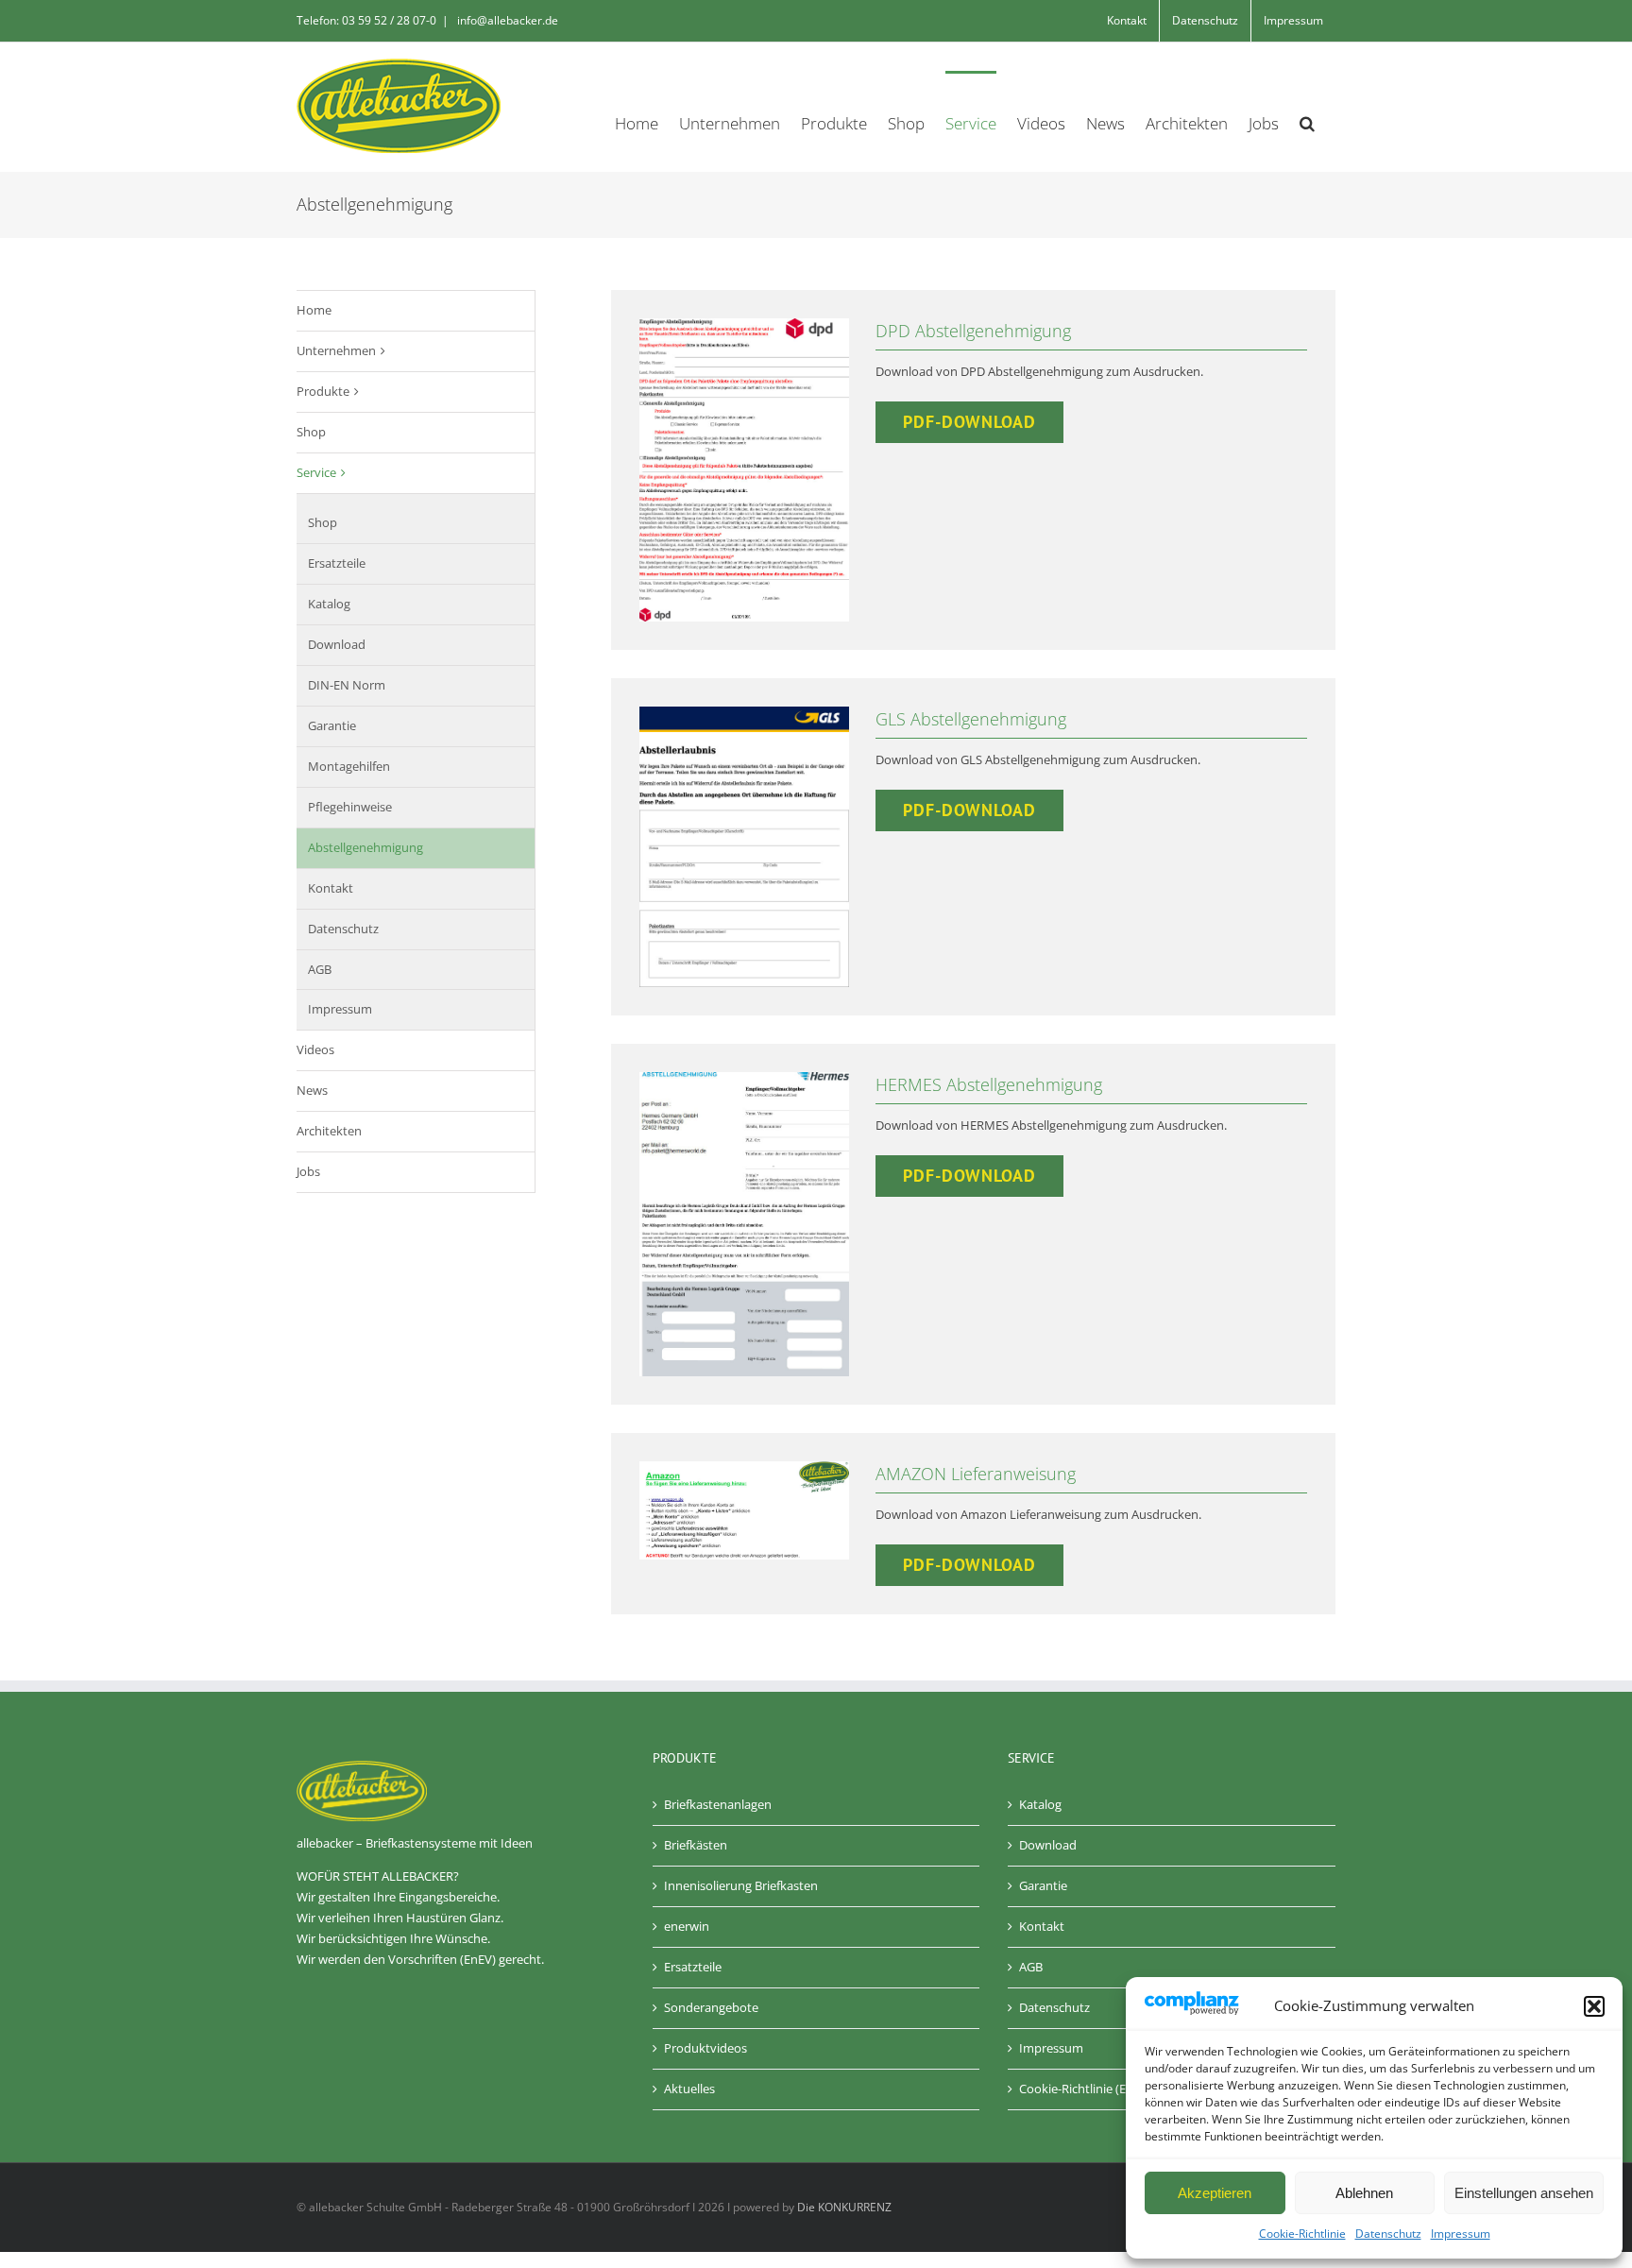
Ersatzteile (337, 563)
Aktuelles (689, 2089)
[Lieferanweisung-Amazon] (744, 1467)
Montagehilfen (349, 766)
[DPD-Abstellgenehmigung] (744, 324)
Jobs (308, 1171)
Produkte (323, 391)
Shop (311, 432)
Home (314, 310)
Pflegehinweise (350, 807)
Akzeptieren (1215, 2193)
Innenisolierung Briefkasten (741, 1885)
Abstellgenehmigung (365, 847)
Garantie (332, 725)
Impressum (1461, 2234)
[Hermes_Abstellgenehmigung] (744, 1078)
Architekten (329, 1131)
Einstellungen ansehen (1524, 2193)
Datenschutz (1388, 2234)
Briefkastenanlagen (718, 1804)
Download (337, 644)
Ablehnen (1364, 2193)
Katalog (329, 604)
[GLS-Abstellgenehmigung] (744, 712)
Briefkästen (696, 1845)
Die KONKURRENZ (844, 2207)
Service (316, 472)
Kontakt (331, 888)
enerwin (687, 1926)
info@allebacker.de (506, 20)
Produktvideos (705, 2048)
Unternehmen (336, 350)
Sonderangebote (711, 2007)
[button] (1594, 2006)
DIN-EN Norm (347, 685)
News (312, 1090)
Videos (315, 1049)
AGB (320, 969)
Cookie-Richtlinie (1302, 2234)
